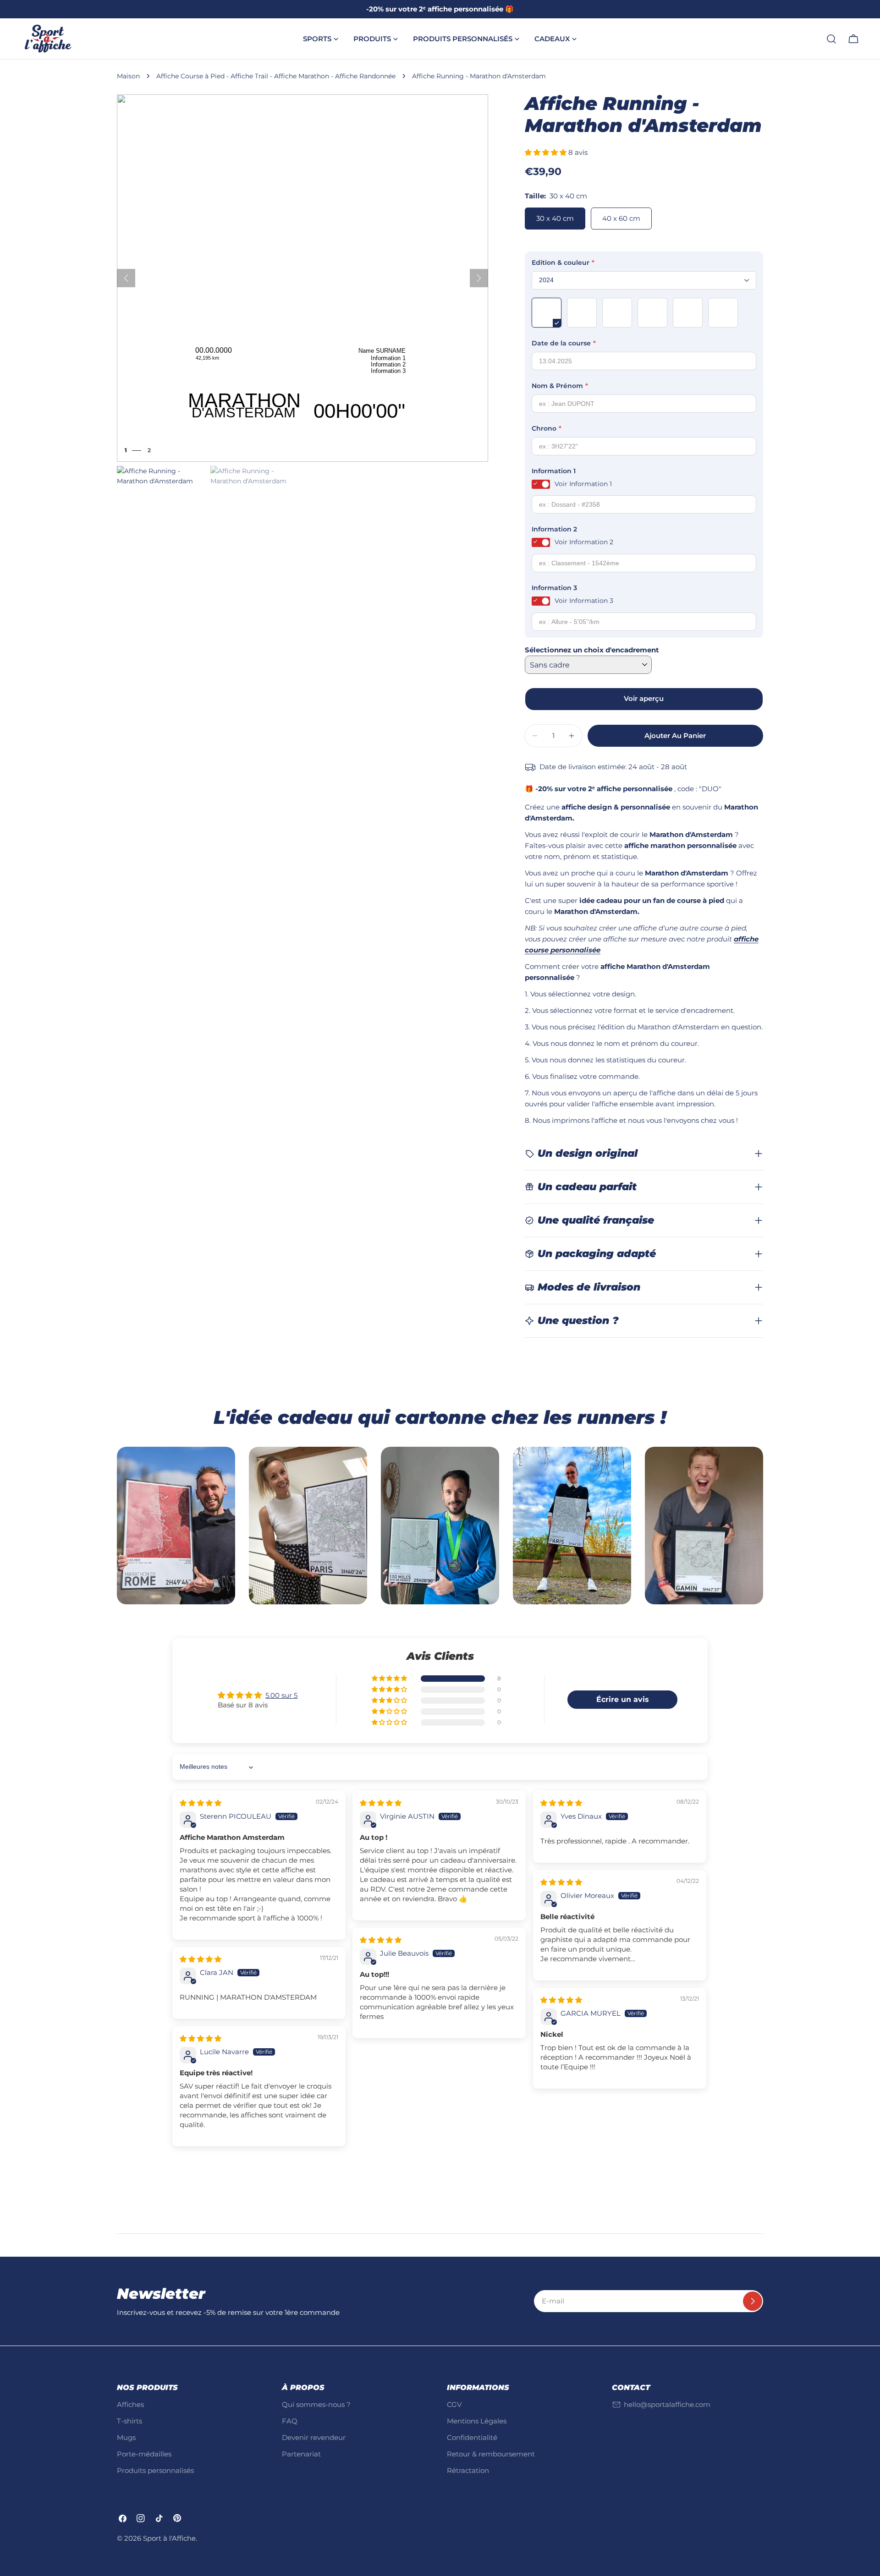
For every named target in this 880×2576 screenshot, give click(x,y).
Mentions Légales (477, 2421)
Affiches (130, 2404)
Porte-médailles (144, 2454)
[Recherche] (831, 39)
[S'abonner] (753, 2301)
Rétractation (468, 2470)
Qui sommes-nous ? (316, 2404)
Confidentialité (472, 2437)
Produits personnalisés (155, 2470)
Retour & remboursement (491, 2454)
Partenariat (301, 2454)
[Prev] (126, 278)
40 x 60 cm (621, 218)
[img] (201, 1803)
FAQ (290, 2421)
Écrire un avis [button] (623, 1699)
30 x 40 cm (555, 218)
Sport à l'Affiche (169, 2538)
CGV (454, 2404)
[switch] (541, 484)
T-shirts (129, 2421)
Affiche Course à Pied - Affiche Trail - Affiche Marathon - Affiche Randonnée (276, 76)
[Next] (479, 278)
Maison (128, 76)
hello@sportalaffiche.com (667, 2404)
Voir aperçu (644, 698)
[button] (547, 152)
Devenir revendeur (314, 2437)
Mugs (126, 2437)
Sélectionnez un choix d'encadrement (592, 650)
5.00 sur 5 (281, 1695)
